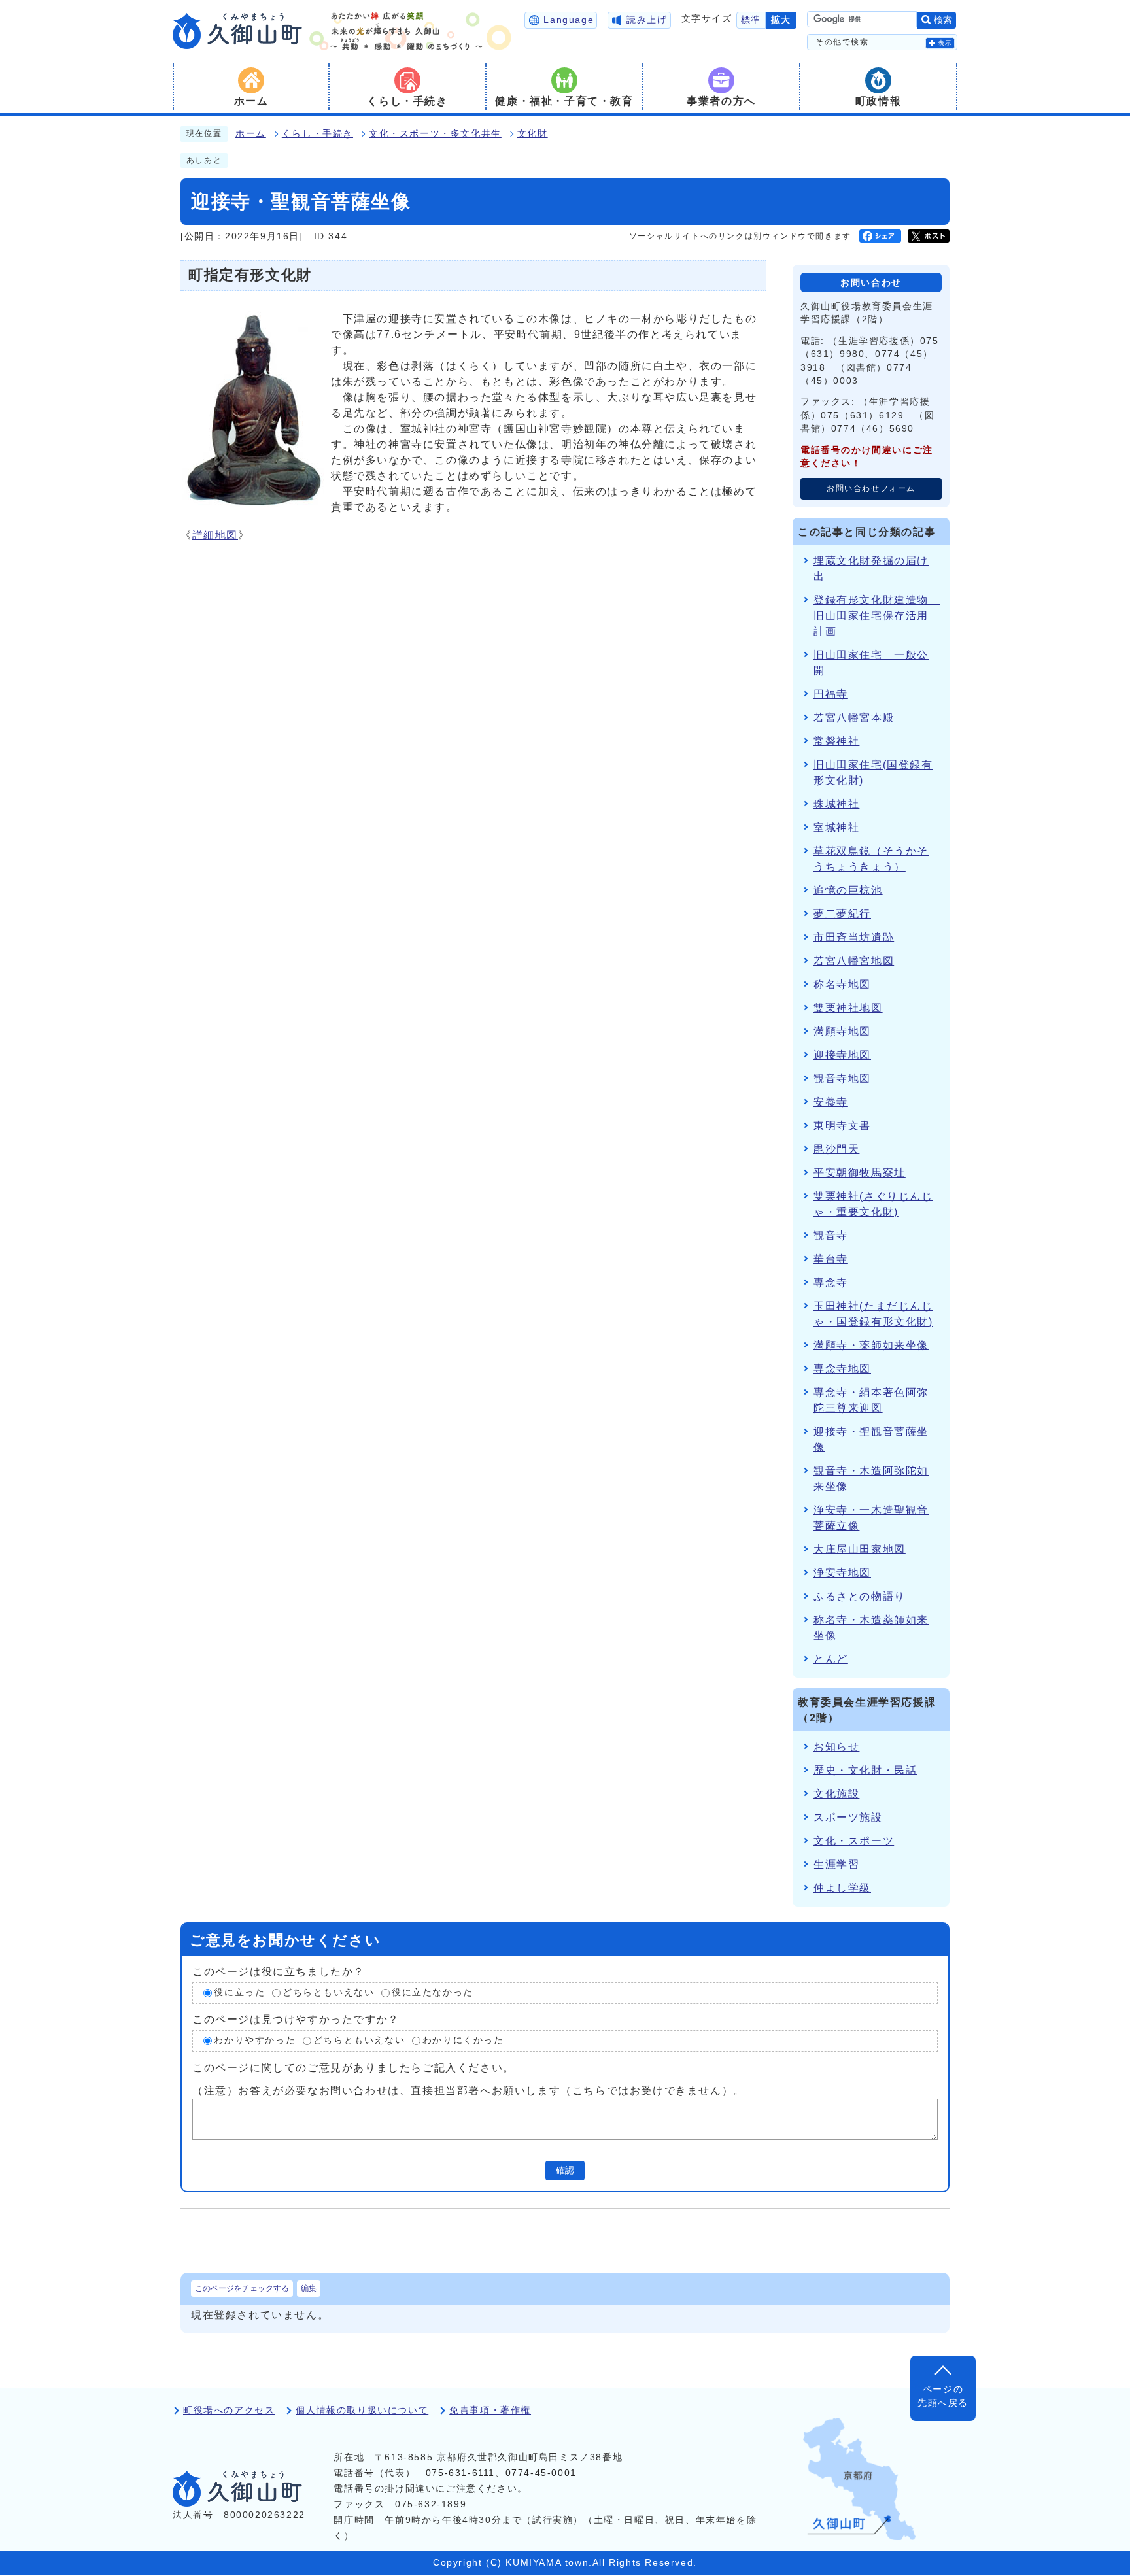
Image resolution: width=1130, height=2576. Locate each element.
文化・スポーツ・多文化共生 (435, 134)
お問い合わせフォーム (871, 488)
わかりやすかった (255, 2040)
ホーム (251, 134)
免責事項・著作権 (490, 2410)
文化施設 (836, 1794)
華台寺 (831, 1259)
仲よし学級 (842, 1888)
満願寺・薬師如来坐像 (871, 1345)
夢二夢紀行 (842, 914)
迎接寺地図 (842, 1055)
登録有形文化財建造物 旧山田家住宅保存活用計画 (877, 616)
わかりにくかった (463, 2040)
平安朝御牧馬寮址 (860, 1173)
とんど (831, 1659)
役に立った (239, 1993)
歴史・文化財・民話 (865, 1770)
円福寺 (831, 694)
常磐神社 (836, 741)
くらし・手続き (317, 134)
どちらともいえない (328, 1993)
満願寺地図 (842, 1031)
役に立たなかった (433, 1993)
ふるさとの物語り (860, 1596)
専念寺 (831, 1282)
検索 (943, 20)
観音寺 (831, 1235)
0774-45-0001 (541, 2473)
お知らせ (836, 1747)
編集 (309, 2288)
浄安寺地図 (842, 1573)
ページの (943, 2396)
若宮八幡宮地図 (854, 961)
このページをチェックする (242, 2288)
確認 (565, 2170)
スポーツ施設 (848, 1817)
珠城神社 (836, 804)
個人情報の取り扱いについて (362, 2410)
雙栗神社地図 (848, 1008)
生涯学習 (836, 1864)
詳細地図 (215, 535)
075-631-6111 (460, 2473)
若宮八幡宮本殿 (854, 718)
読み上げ (647, 20)
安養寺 (831, 1102)
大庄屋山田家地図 (860, 1549)
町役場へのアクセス (229, 2410)
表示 (945, 43)
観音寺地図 (842, 1078)
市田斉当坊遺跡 (854, 937)
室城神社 (836, 827)
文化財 (533, 134)
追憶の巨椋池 (848, 890)
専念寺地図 (842, 1369)
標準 (751, 20)
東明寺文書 (842, 1126)
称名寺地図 (842, 984)
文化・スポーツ (854, 1841)
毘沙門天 (836, 1149)
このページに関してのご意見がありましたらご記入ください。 (353, 2067)
